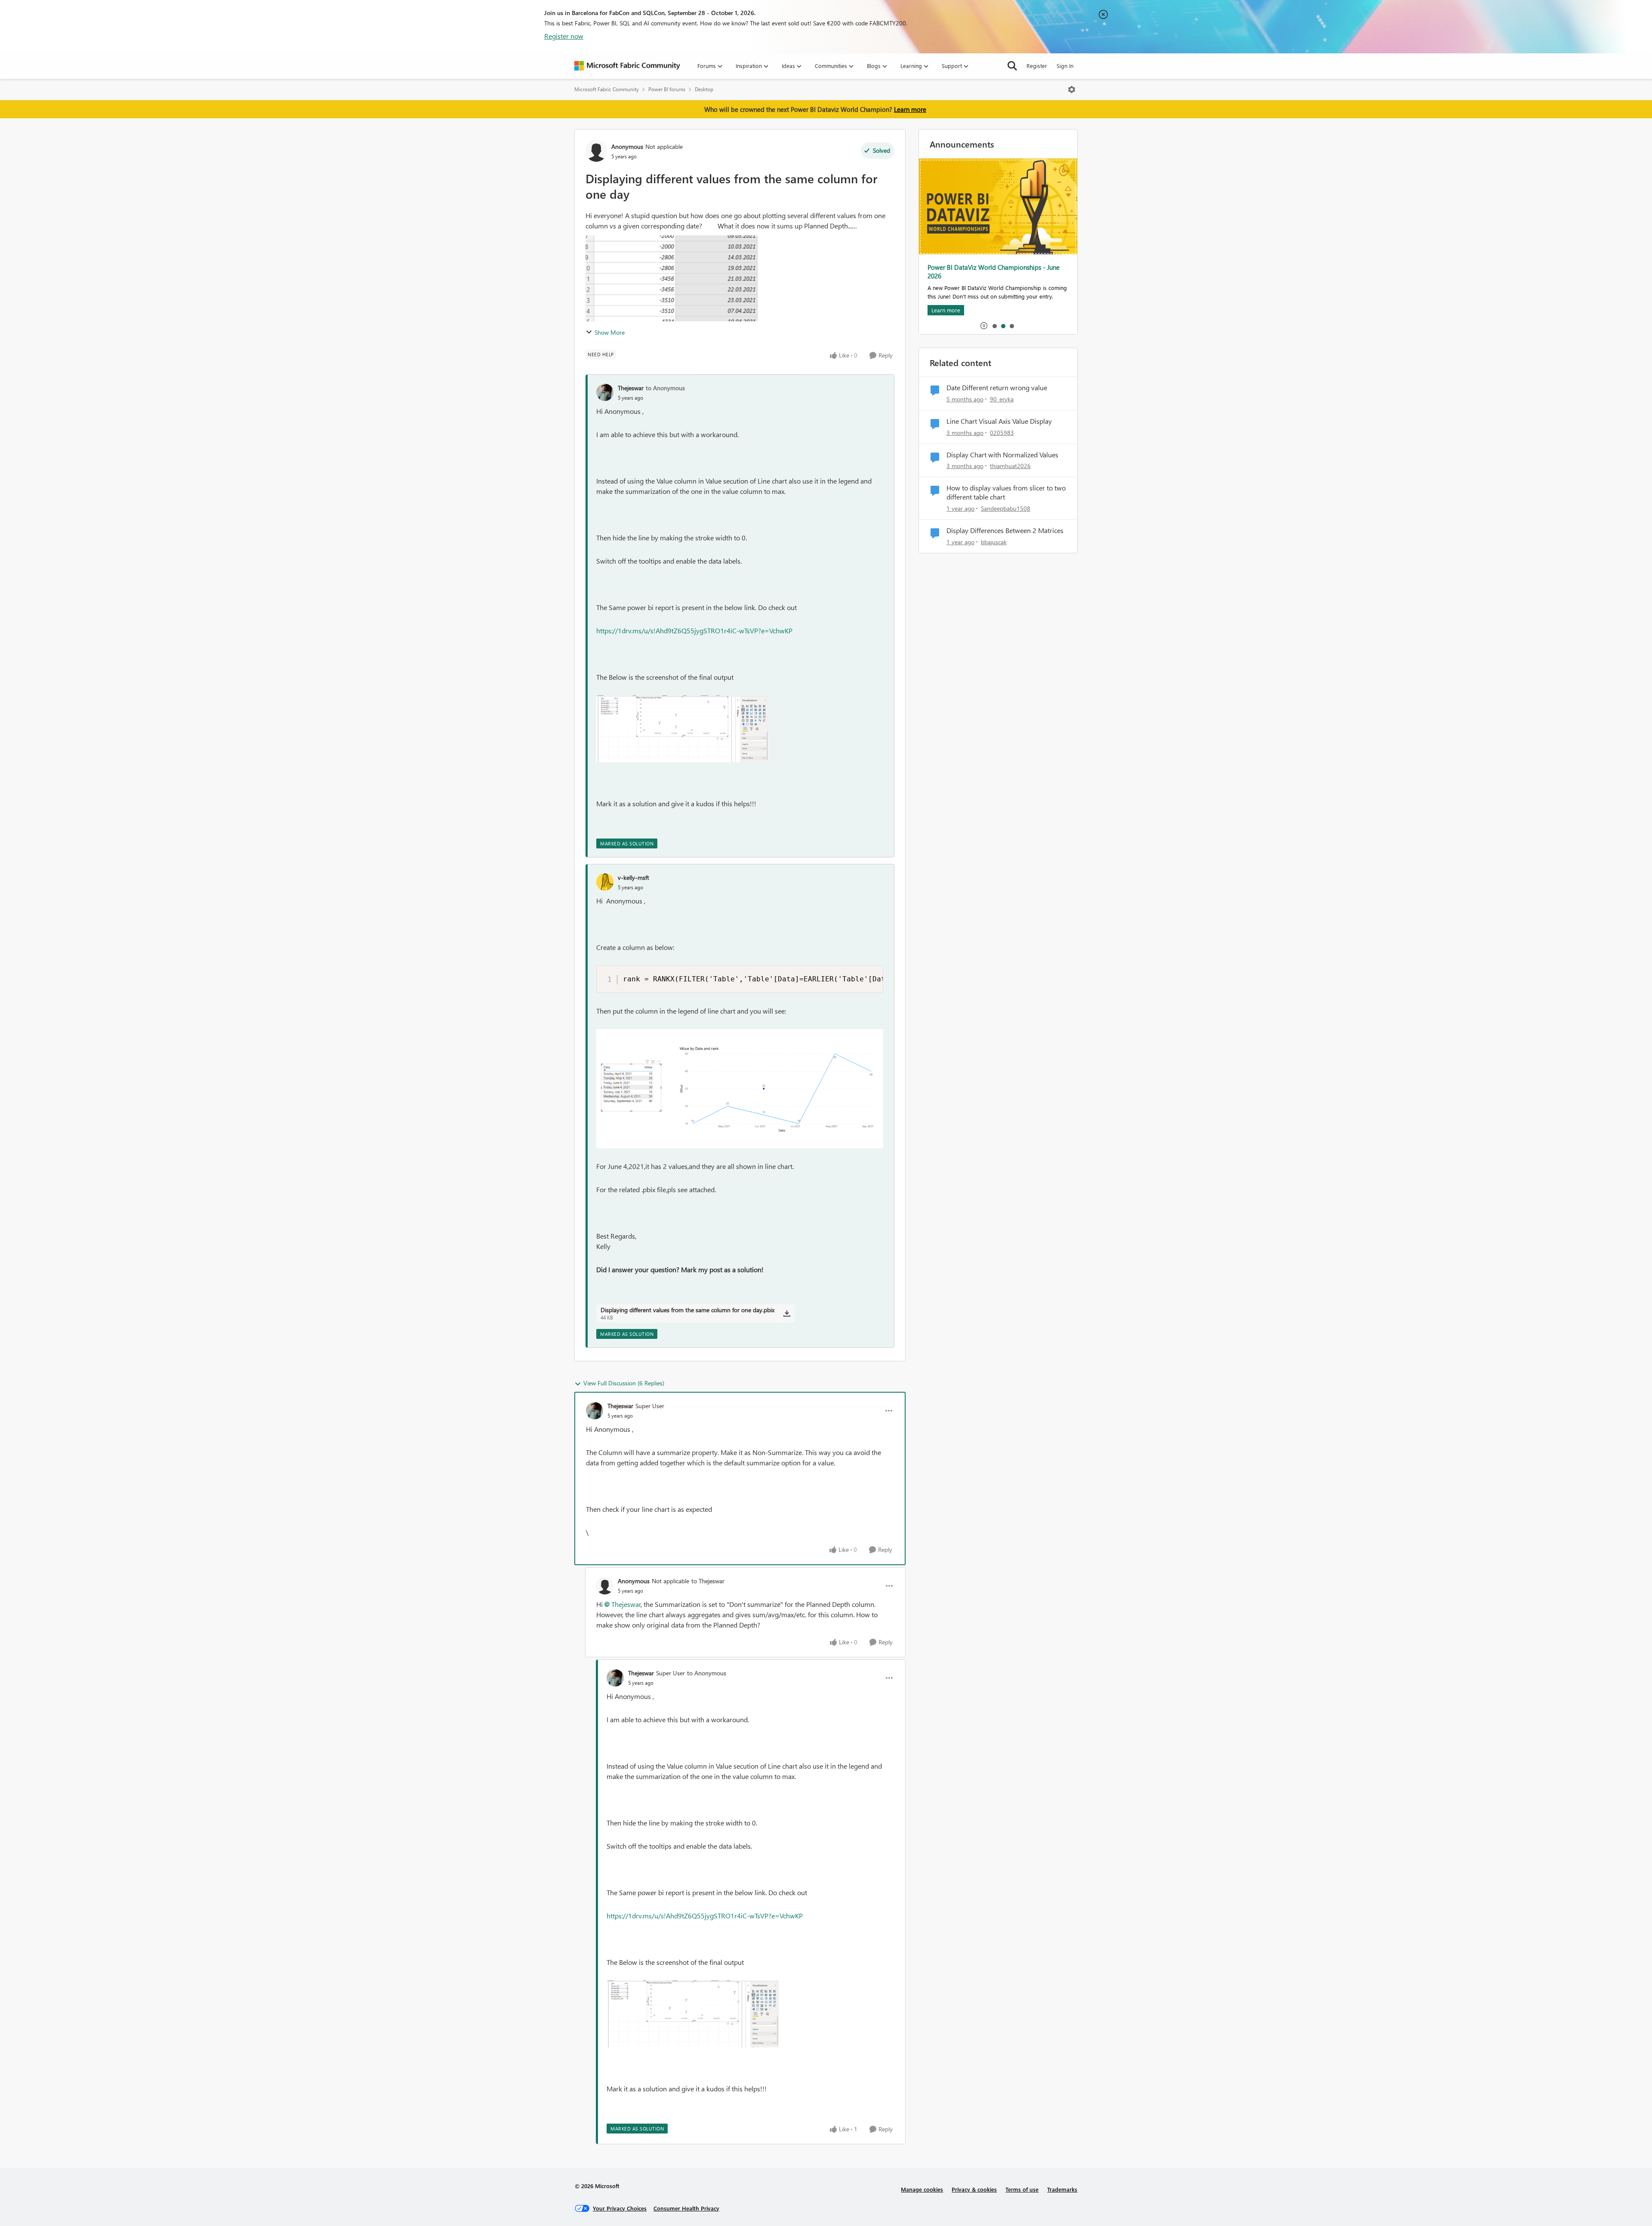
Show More (610, 332)
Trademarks (1062, 2189)
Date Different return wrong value (997, 388)
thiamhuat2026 (1010, 466)
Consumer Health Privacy (686, 2208)
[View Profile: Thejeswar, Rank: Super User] (595, 1411)
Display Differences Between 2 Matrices (1005, 530)
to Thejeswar (708, 1581)
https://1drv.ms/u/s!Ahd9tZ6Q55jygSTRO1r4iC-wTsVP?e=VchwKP (694, 630)
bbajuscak (994, 542)
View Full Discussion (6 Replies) (624, 1383)
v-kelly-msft (633, 877)
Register (1037, 66)
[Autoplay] (984, 326)
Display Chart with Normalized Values (1002, 455)
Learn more (910, 109)
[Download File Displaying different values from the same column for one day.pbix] (787, 1313)
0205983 (1002, 433)
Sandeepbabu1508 (1006, 508)
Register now (564, 36)
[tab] (994, 326)
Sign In (1065, 66)
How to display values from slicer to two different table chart (1006, 492)
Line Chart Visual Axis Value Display (999, 421)
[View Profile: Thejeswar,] (605, 392)
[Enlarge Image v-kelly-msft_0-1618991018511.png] (740, 1089)
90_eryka (1002, 399)
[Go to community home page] (627, 66)
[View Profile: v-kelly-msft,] (605, 882)
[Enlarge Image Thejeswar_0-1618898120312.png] (682, 729)
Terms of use (1022, 2189)
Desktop (704, 89)
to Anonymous (665, 388)
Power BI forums (667, 89)
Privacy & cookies (974, 2189)
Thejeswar (631, 388)
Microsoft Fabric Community (607, 89)
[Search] (1012, 66)
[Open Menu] (1072, 89)
